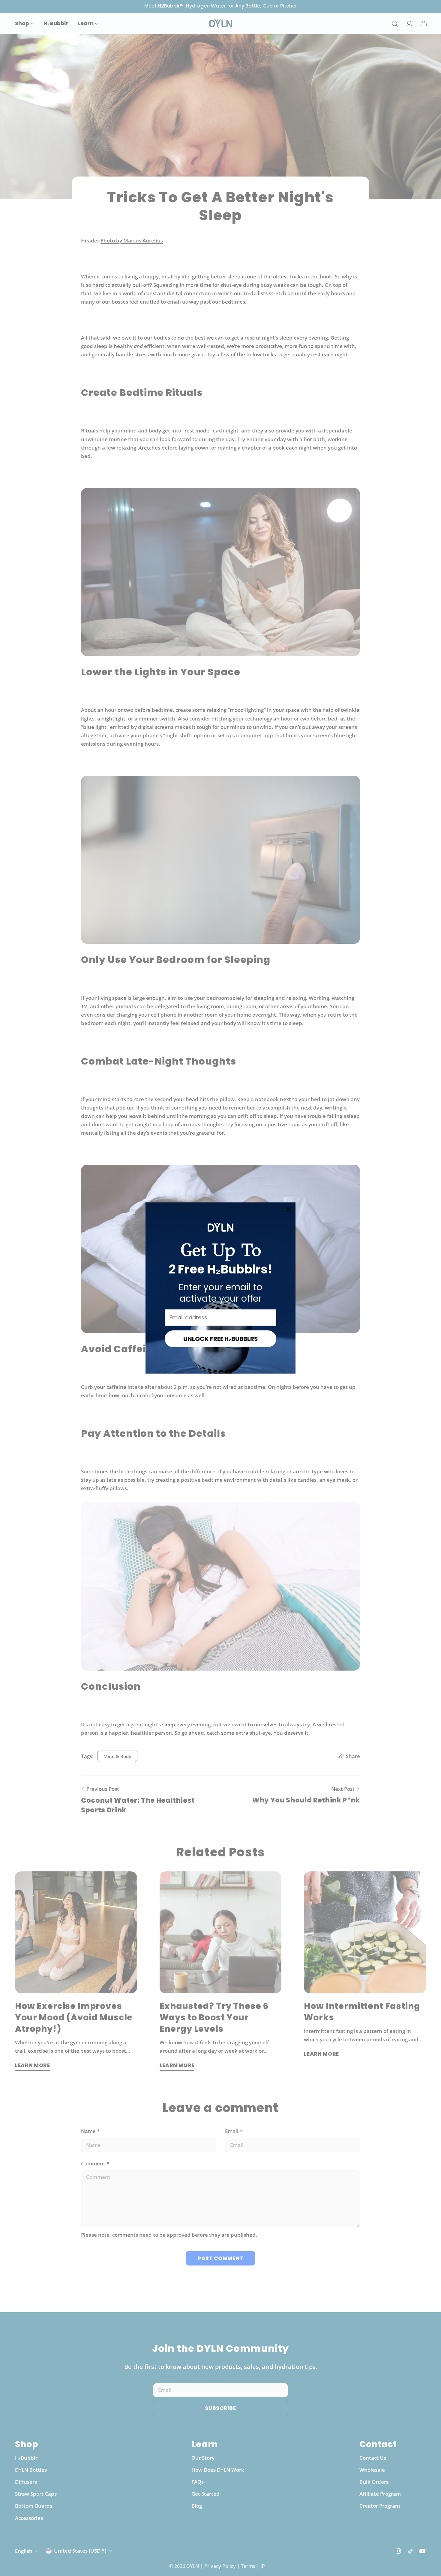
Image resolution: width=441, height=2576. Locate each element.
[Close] (288, 1210)
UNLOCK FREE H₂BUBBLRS (221, 1339)
